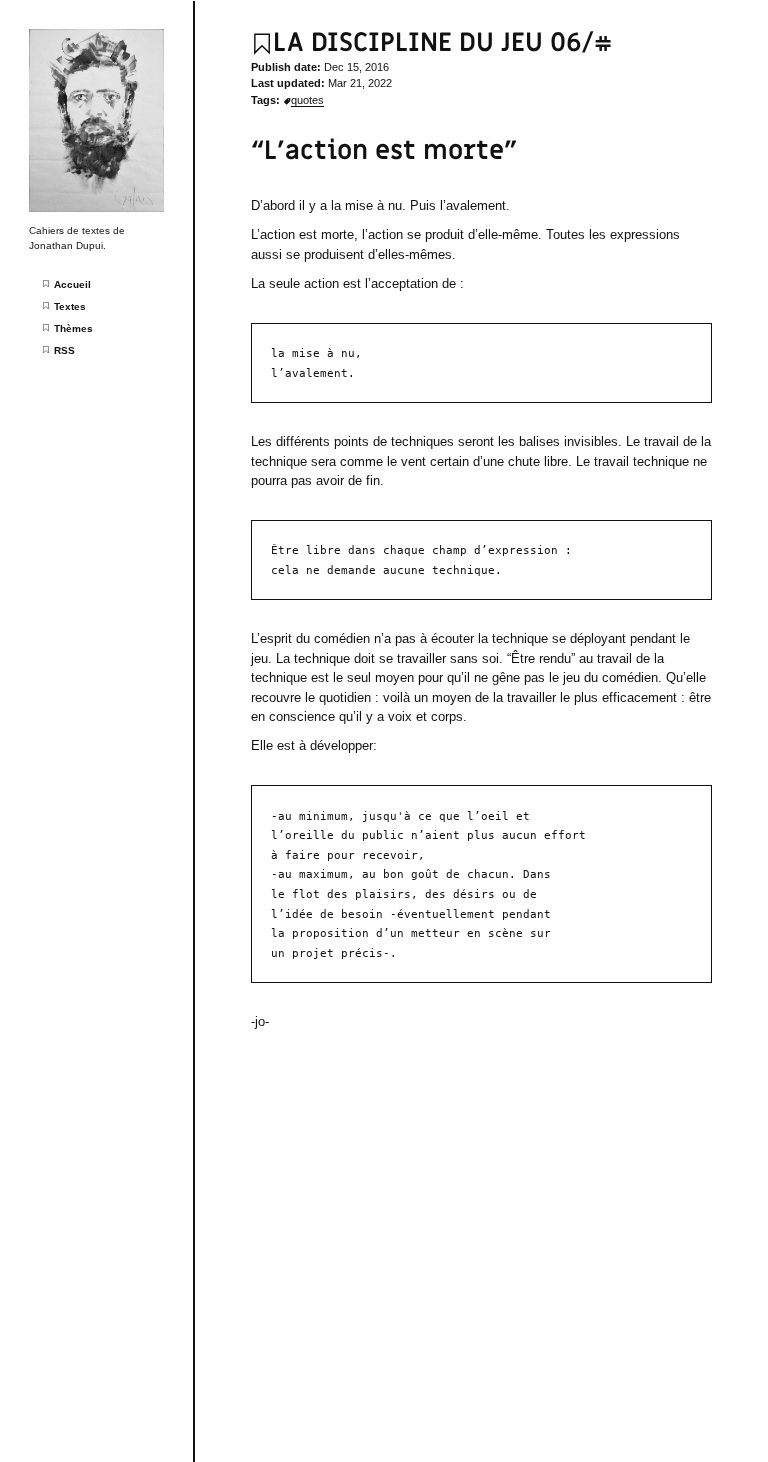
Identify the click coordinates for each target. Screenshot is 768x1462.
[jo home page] (96, 208)
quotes (307, 100)
